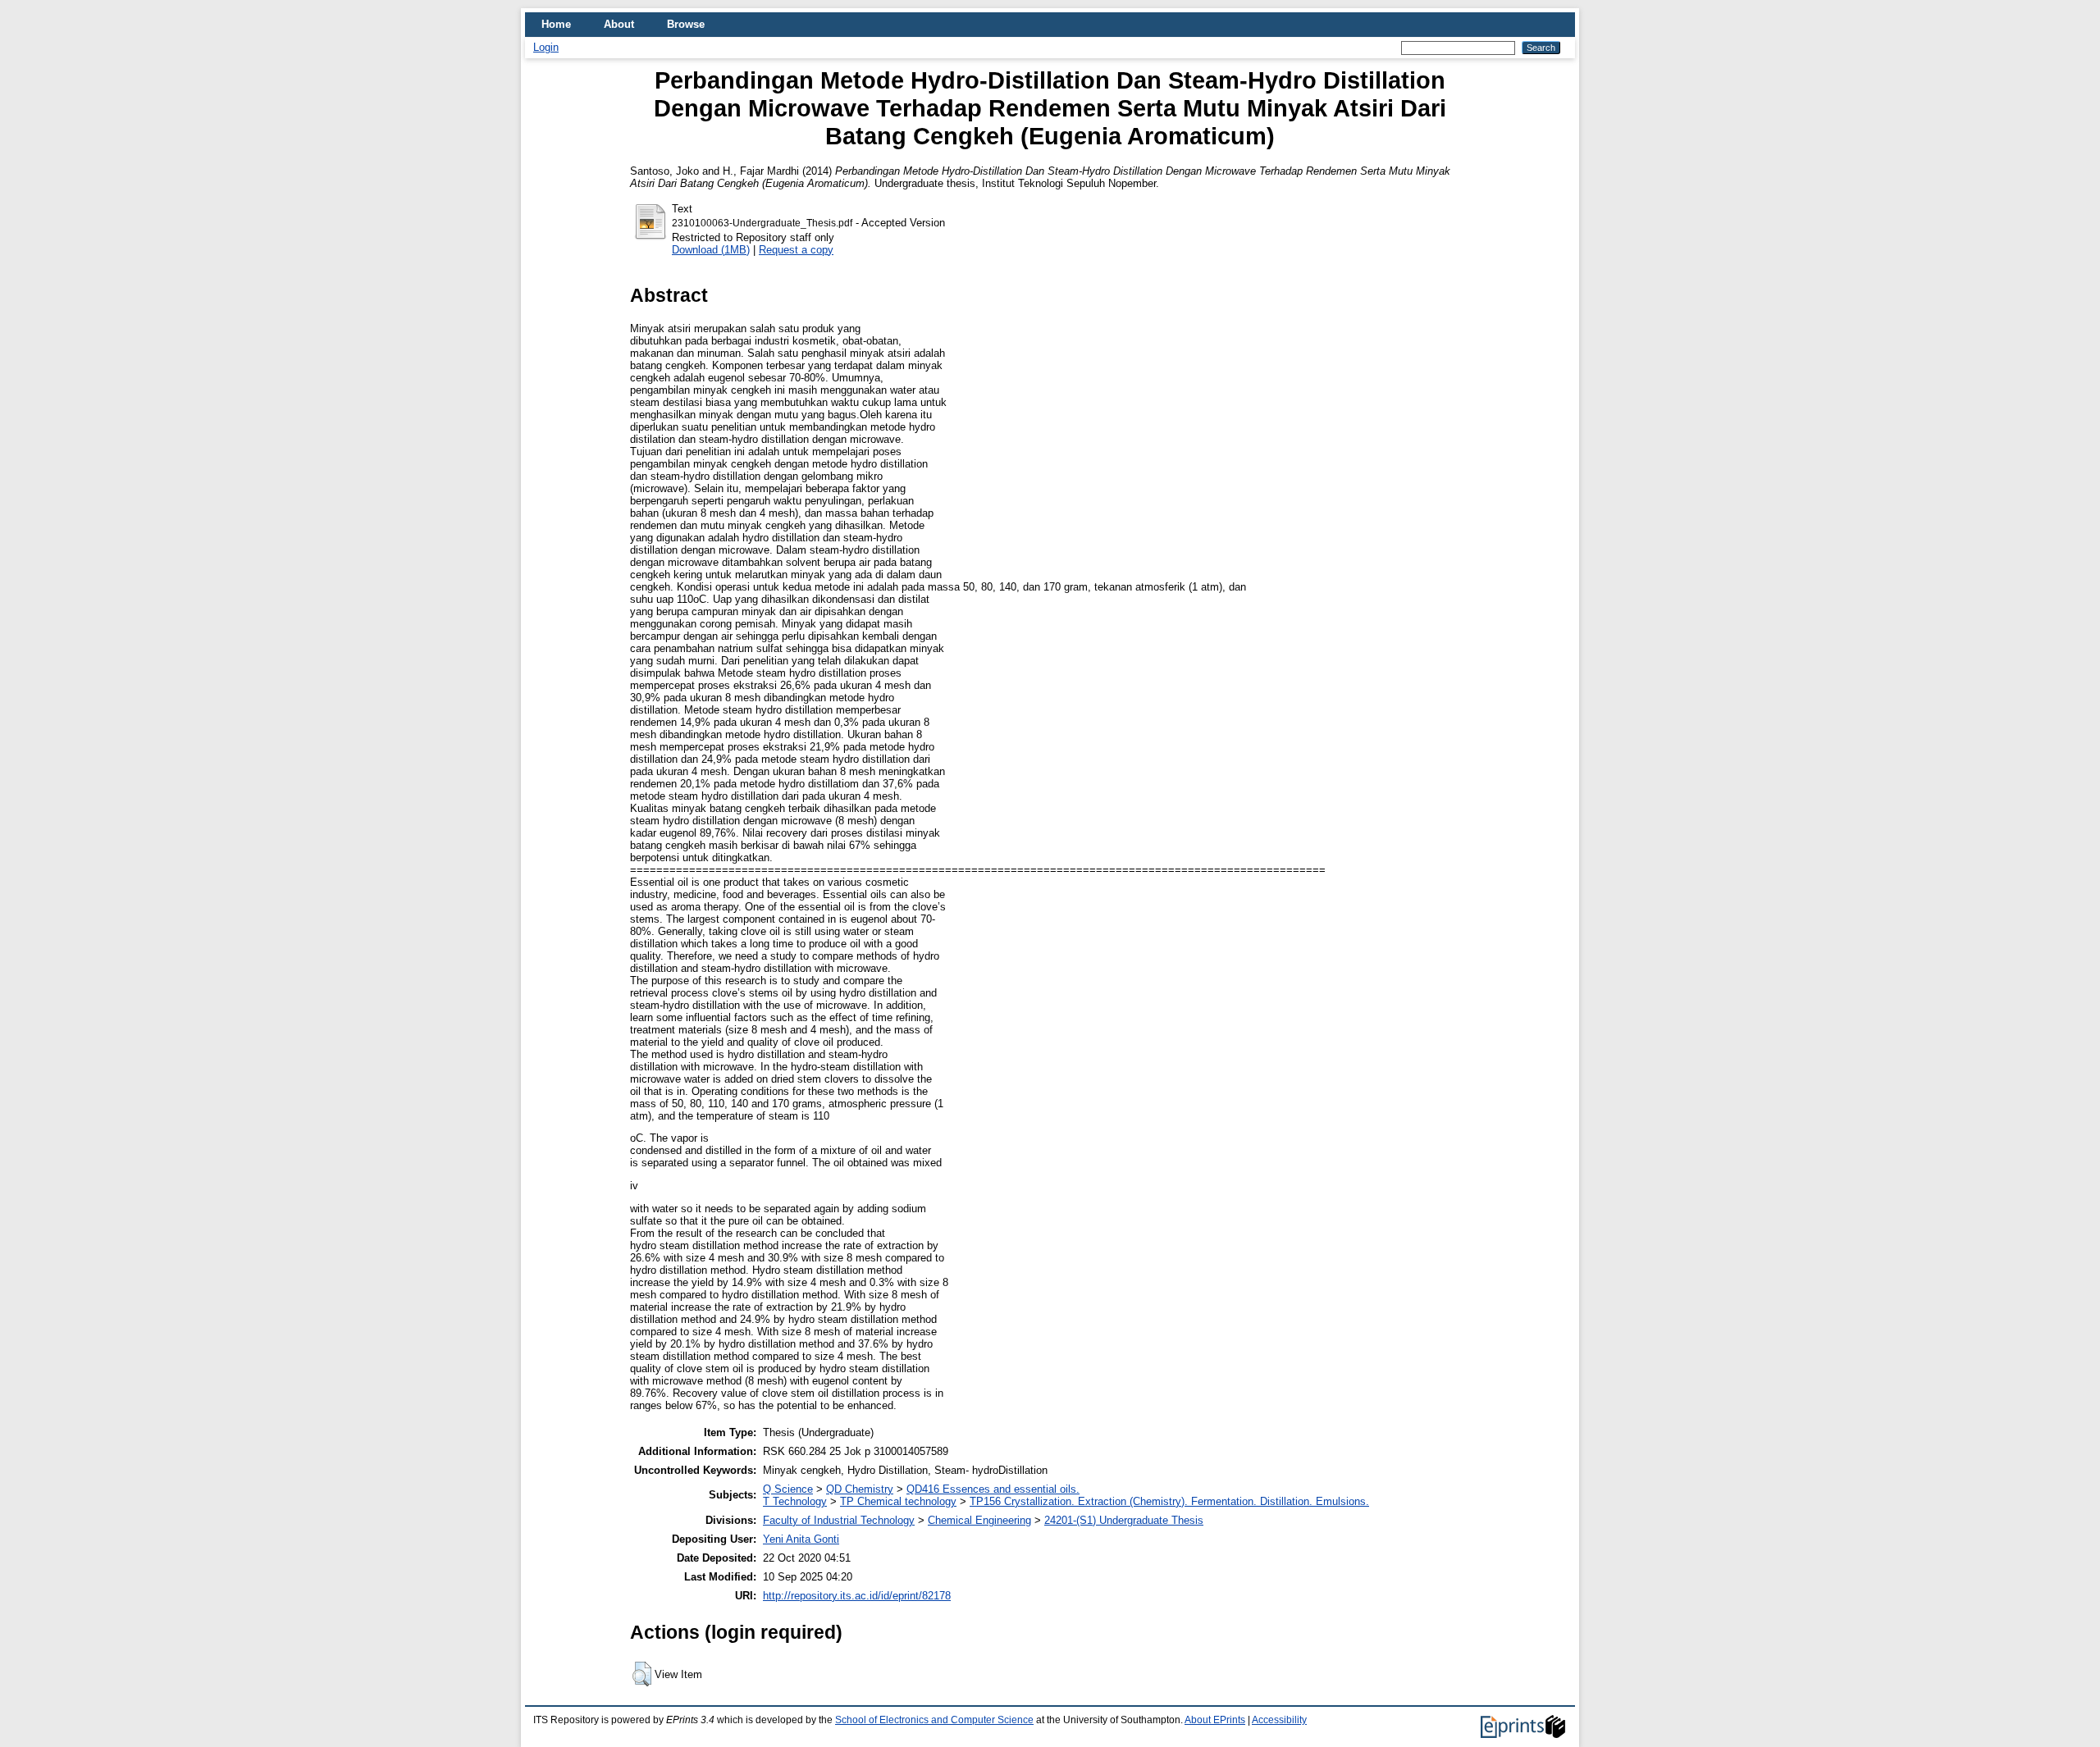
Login (546, 47)
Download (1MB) (711, 250)
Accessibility (1279, 1720)
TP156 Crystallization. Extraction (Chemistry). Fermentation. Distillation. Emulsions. (1169, 1501)
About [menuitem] (619, 24)
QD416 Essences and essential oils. (993, 1489)
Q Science (788, 1489)
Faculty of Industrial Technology (839, 1520)
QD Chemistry (860, 1489)
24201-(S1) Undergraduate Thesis (1124, 1520)
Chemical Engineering (979, 1520)
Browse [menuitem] (686, 24)
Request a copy (796, 250)
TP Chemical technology (898, 1501)
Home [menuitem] (556, 24)
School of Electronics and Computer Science (934, 1720)
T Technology (795, 1501)
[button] (642, 1674)
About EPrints (1215, 1720)
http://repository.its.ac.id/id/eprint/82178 (857, 1596)
